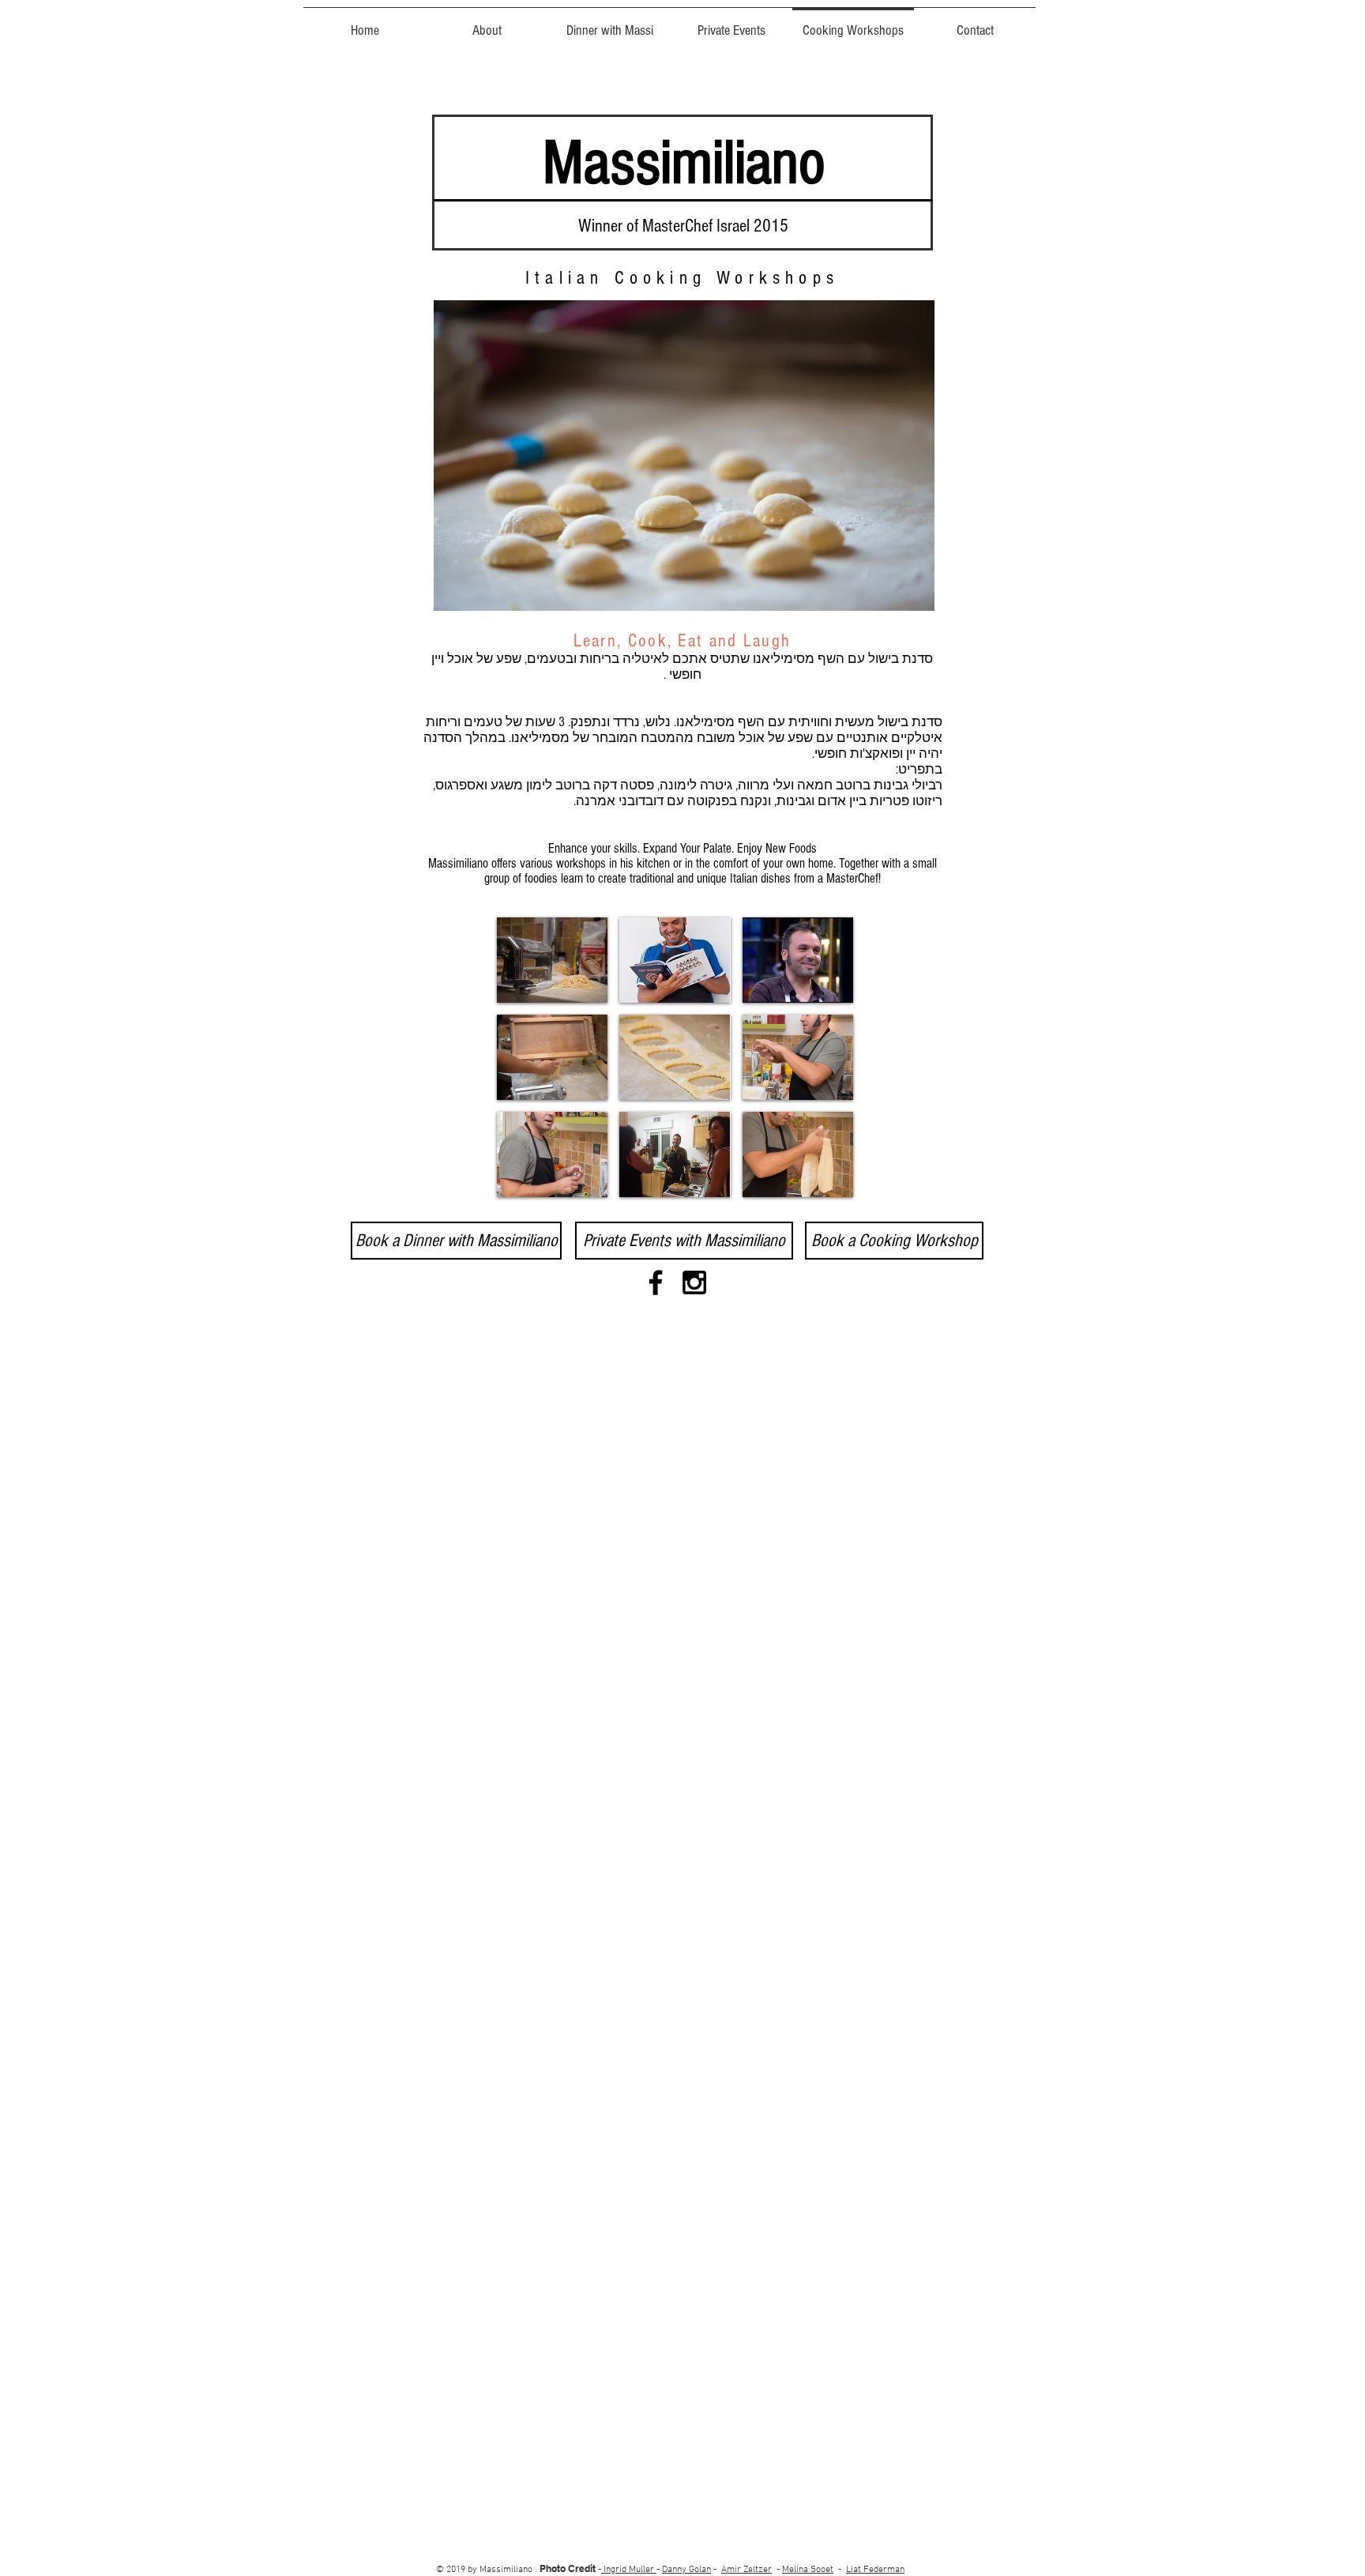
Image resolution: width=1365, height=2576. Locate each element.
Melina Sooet (808, 2570)
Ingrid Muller (629, 2570)
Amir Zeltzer (746, 2570)
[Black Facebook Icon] (656, 1282)
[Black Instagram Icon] (694, 1282)
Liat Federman (875, 2570)
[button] (552, 960)
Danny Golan (686, 2570)
